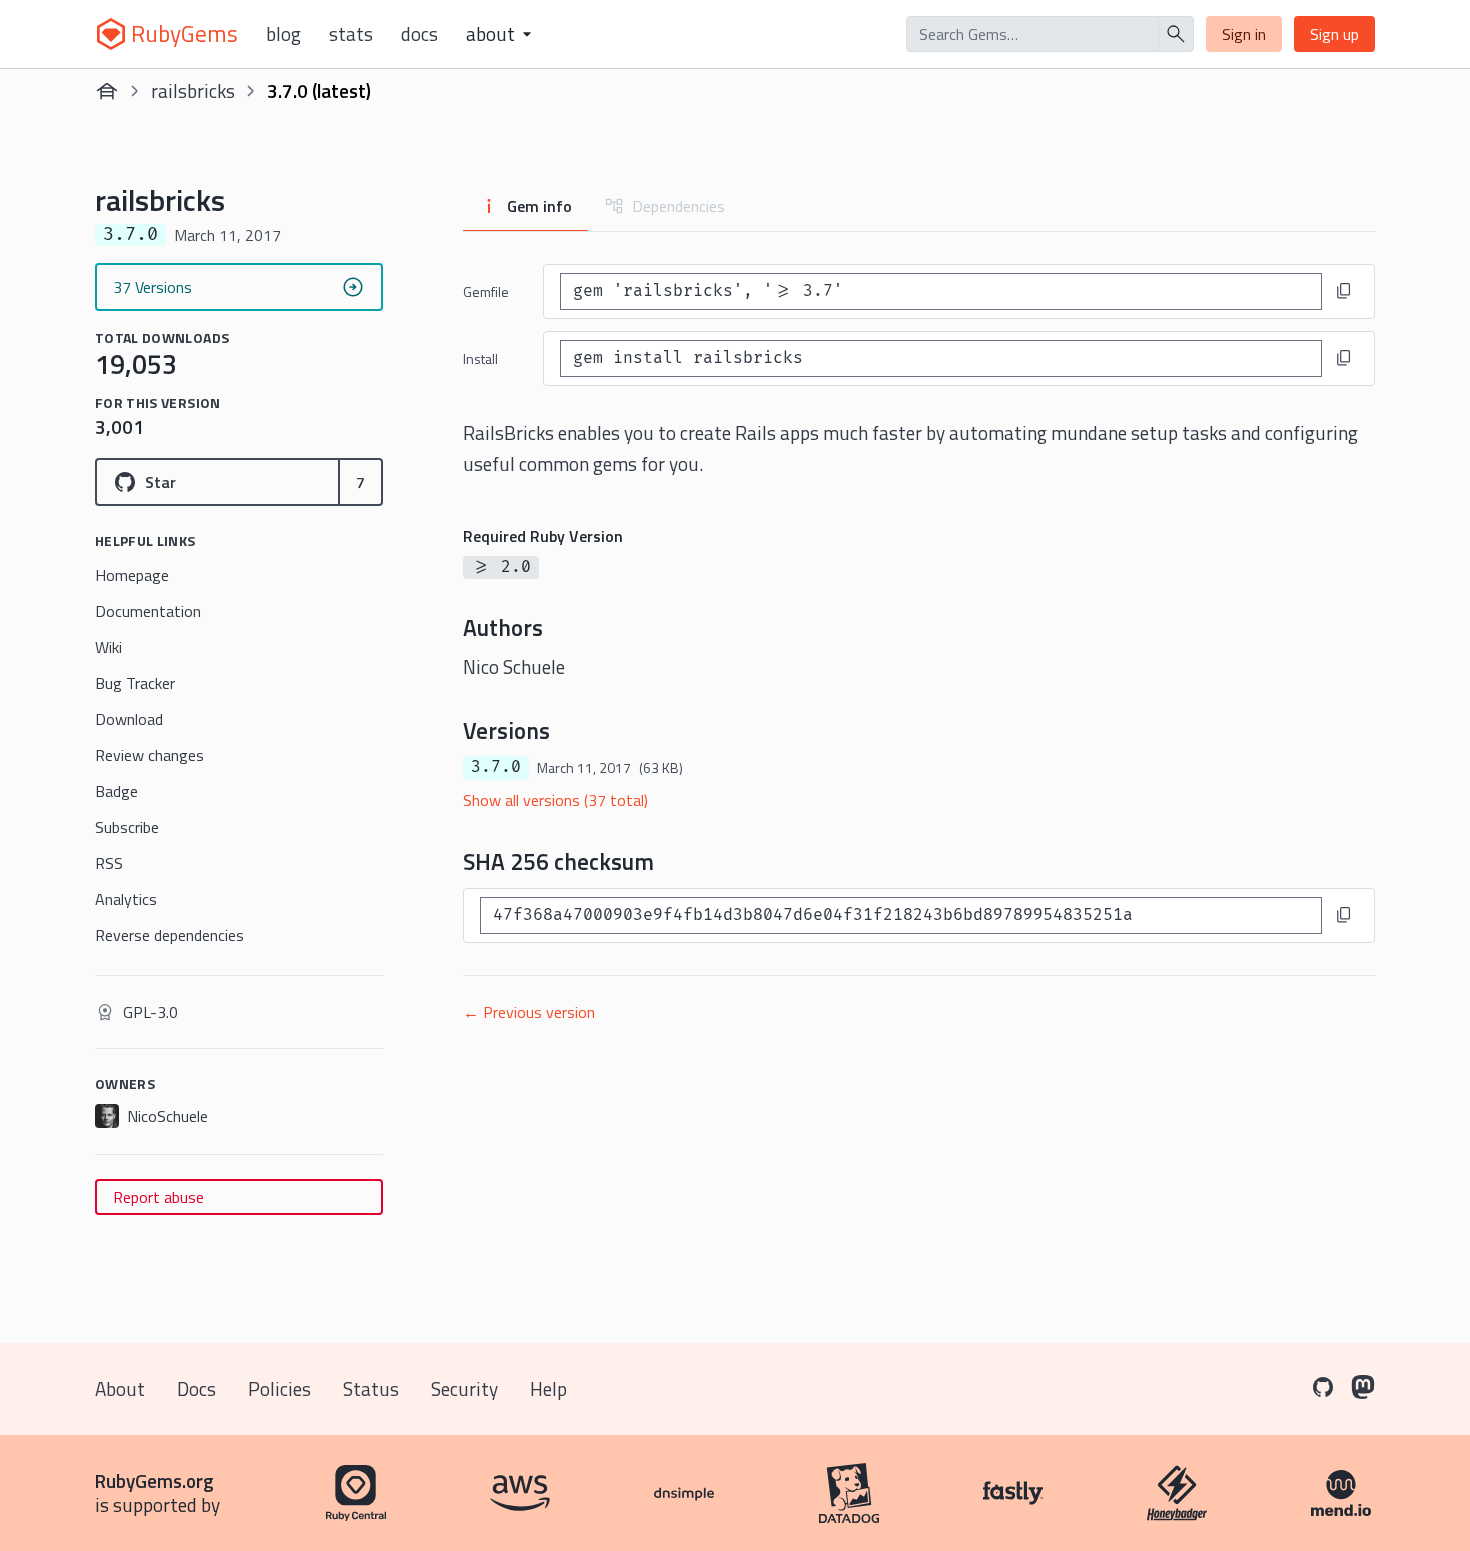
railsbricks (193, 90)
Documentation (148, 611)
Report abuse (158, 1197)
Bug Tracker (135, 683)
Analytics (126, 899)
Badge (116, 791)
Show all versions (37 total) (555, 800)
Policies (279, 1388)
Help (548, 1388)
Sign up (1334, 34)
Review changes (149, 755)
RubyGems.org (154, 1480)
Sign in (1244, 34)
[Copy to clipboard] (1344, 291)
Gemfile (486, 291)
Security (464, 1388)
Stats (351, 34)
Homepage (132, 575)
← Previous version (529, 1012)
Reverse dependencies (169, 935)
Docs (419, 34)
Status (371, 1388)
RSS (109, 863)
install (480, 358)
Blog (283, 34)
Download (129, 719)
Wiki (108, 647)
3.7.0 (496, 767)
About (120, 1388)
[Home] (107, 91)
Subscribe (127, 827)
